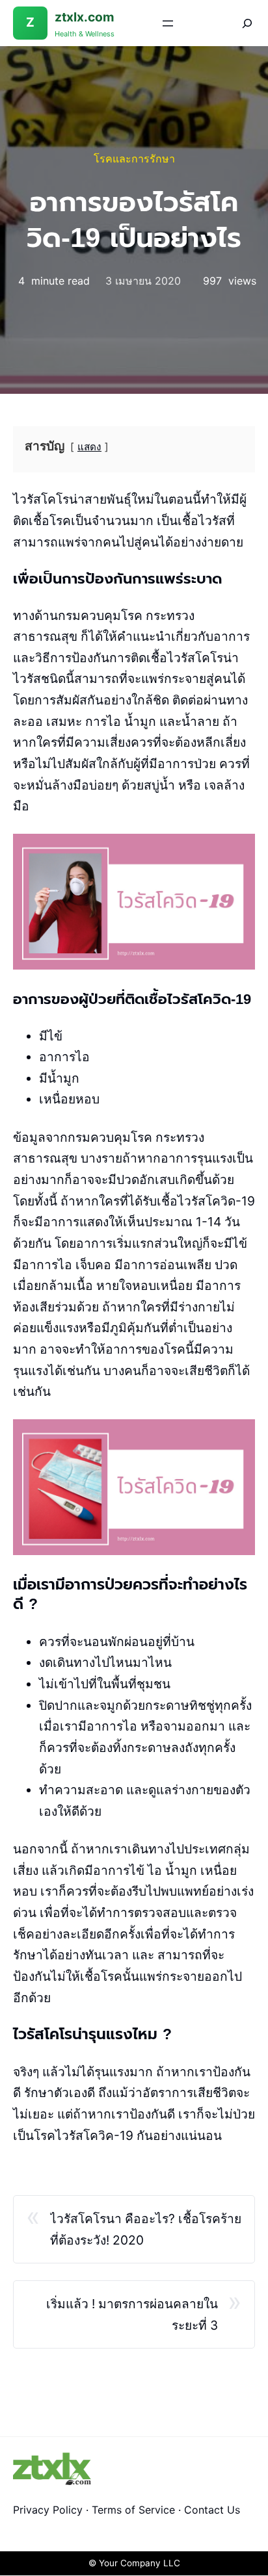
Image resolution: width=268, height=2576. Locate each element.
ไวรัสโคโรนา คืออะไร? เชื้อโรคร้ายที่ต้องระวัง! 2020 (146, 2229)
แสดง (89, 447)
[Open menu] (168, 23)
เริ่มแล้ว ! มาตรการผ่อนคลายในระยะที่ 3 (132, 2314)
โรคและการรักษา (134, 159)
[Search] (238, 23)
